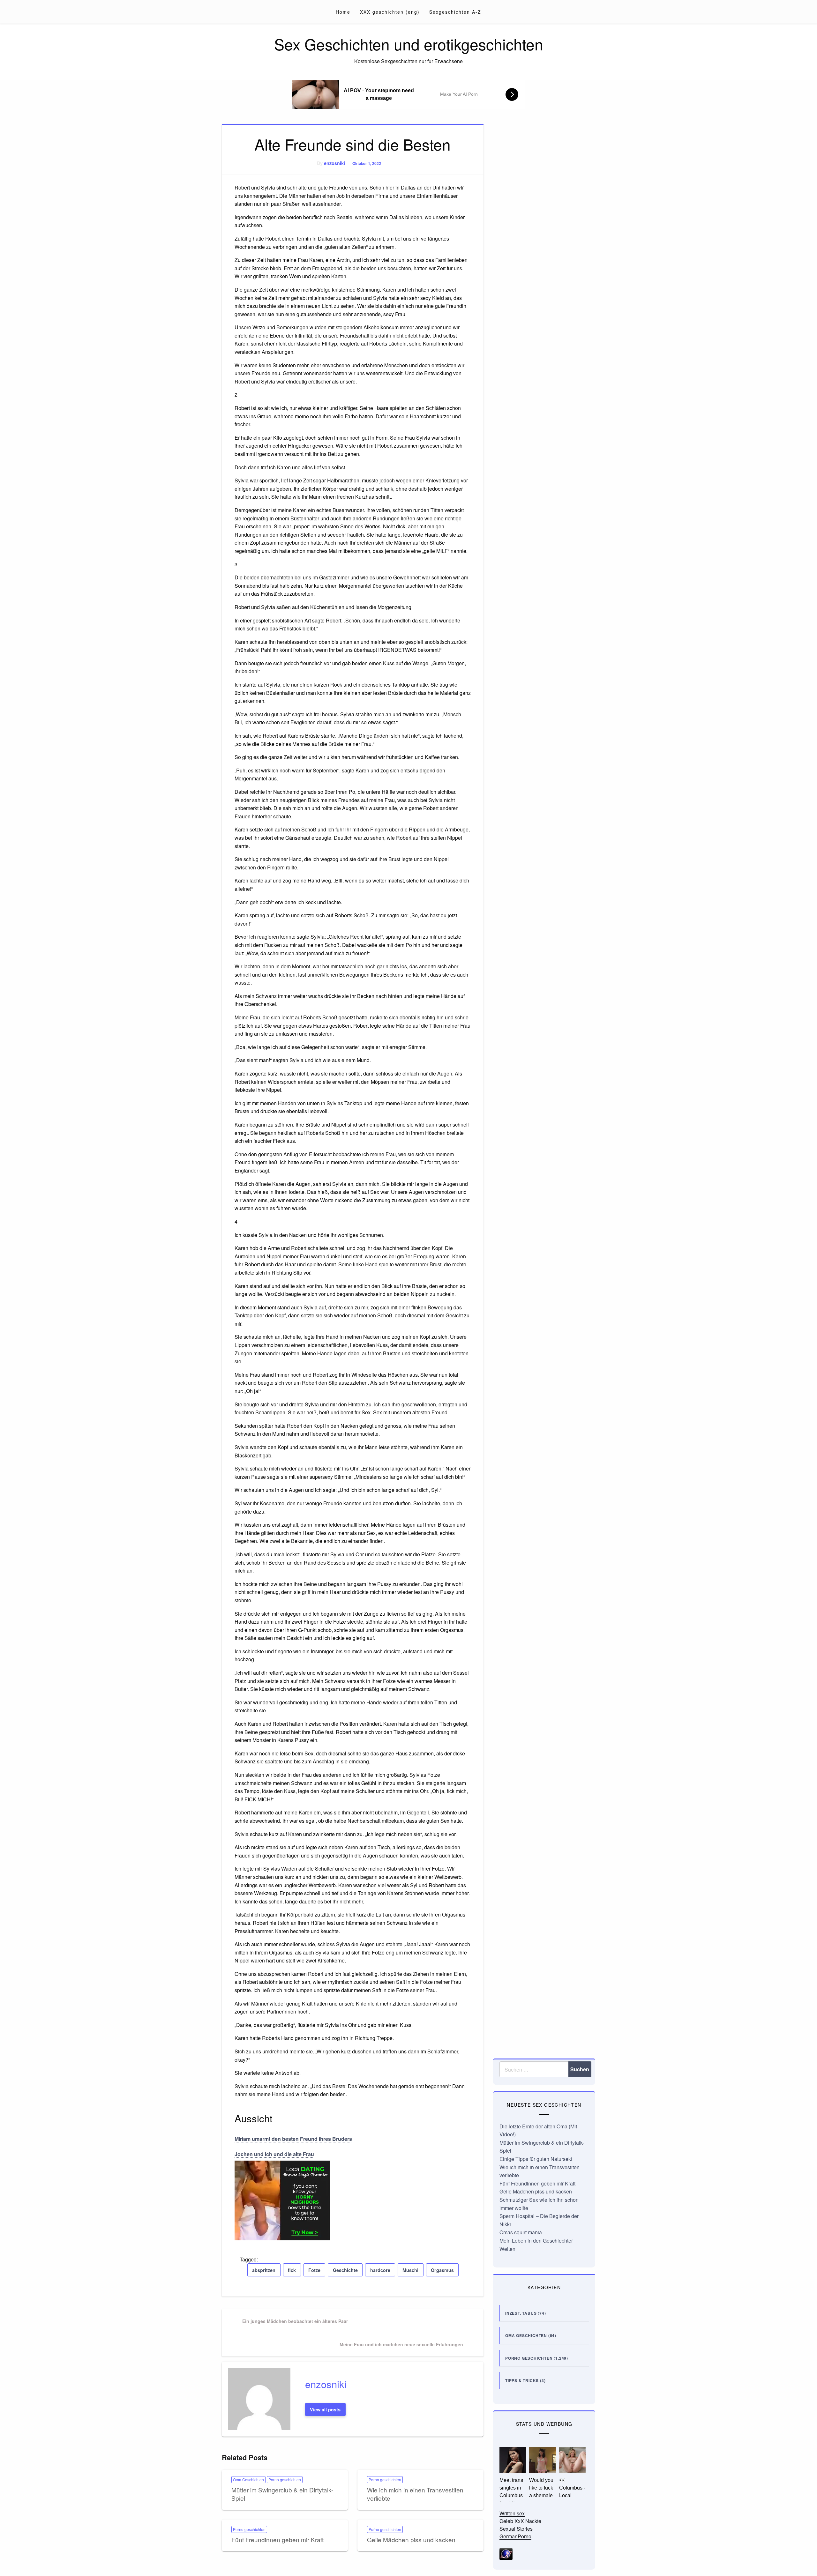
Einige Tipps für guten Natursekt (536, 2159)
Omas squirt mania (521, 2232)
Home (343, 12)
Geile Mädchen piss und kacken (411, 2539)
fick (292, 2270)
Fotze (314, 2270)
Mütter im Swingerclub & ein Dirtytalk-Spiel (282, 2494)
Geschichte (345, 2270)
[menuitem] (343, 12)
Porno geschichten (285, 2479)
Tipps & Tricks (522, 2380)
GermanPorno (515, 2536)
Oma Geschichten (248, 2479)
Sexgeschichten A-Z (455, 12)
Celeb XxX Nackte (520, 2521)
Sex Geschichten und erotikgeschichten (409, 44)
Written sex (512, 2513)
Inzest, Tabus (521, 2313)
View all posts (325, 2409)
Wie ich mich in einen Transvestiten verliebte (415, 2494)
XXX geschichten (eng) (390, 12)
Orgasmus (442, 2270)
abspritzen (264, 2270)
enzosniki (334, 163)
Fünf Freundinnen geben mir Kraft (277, 2539)
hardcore (380, 2270)
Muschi (410, 2270)
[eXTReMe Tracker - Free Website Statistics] (506, 2554)
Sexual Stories (516, 2529)
